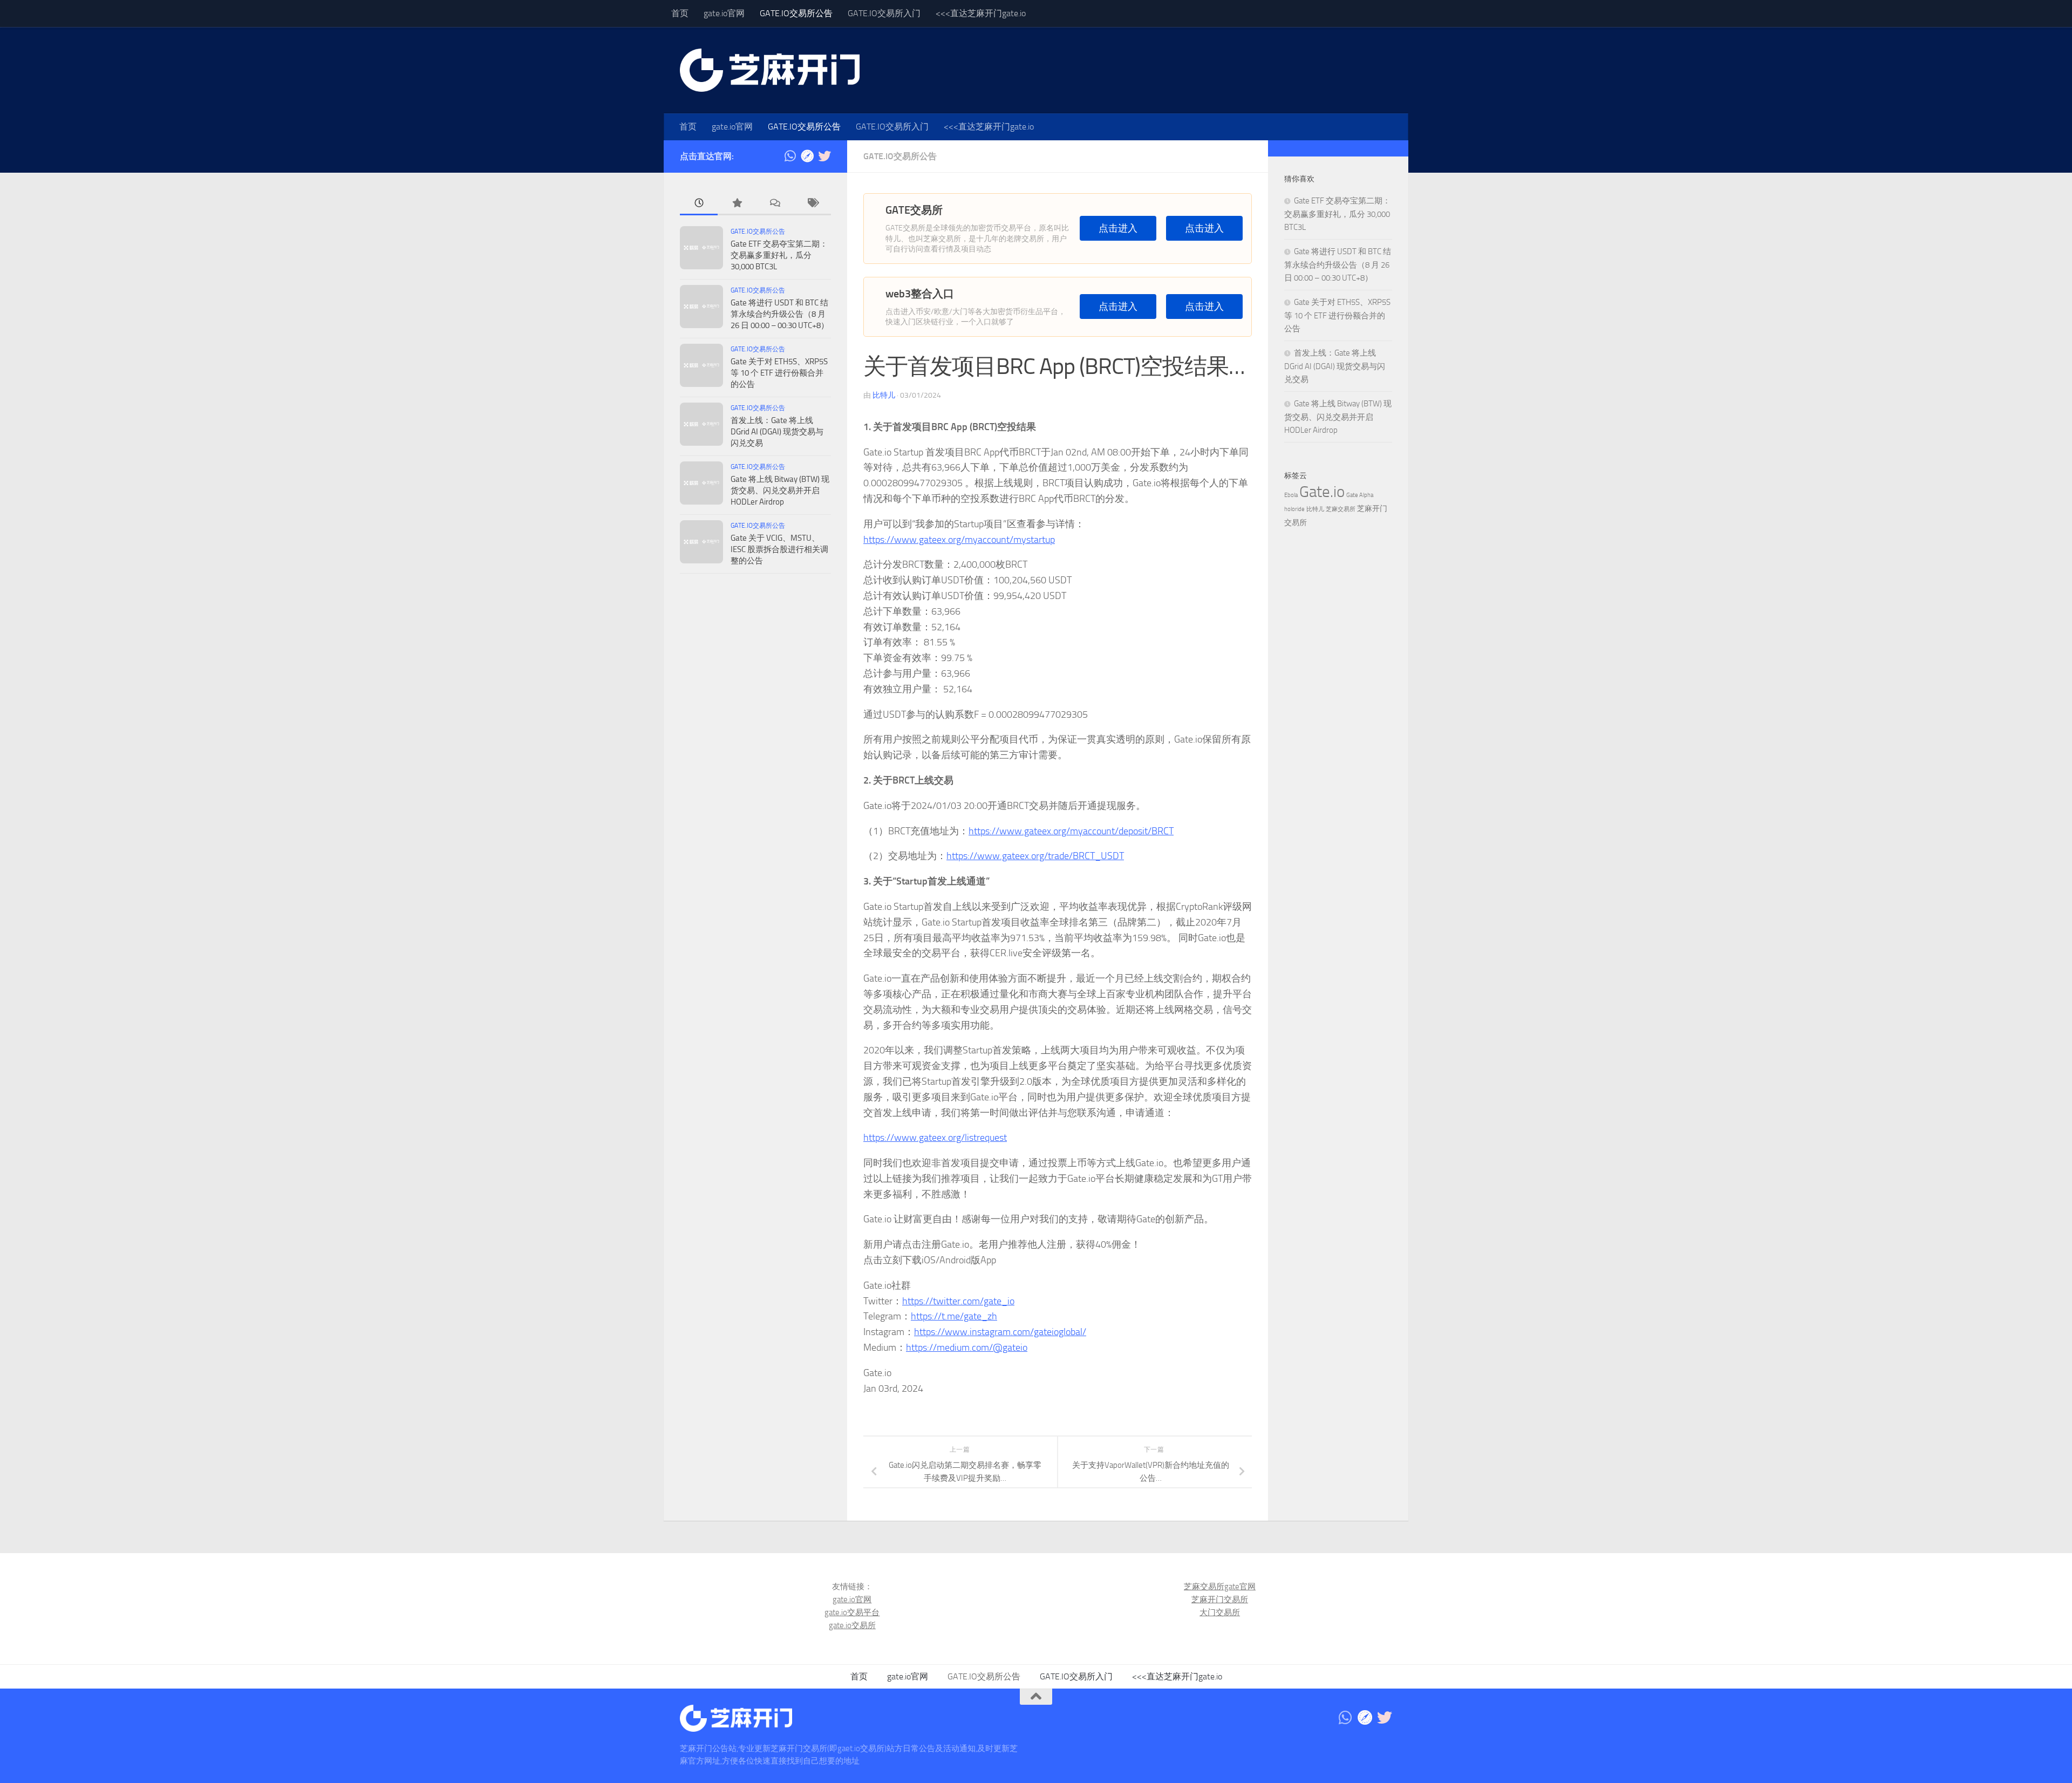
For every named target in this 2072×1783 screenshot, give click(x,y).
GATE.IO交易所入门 (884, 13)
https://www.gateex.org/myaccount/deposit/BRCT (1071, 831)
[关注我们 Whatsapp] (790, 156)
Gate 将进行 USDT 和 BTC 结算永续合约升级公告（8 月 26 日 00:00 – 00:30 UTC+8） (780, 314)
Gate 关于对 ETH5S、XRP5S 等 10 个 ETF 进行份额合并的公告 (779, 373)
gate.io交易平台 (852, 1612)
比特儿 (884, 395)
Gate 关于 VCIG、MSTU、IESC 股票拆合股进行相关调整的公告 (779, 549)
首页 (680, 13)
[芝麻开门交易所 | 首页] (770, 70)
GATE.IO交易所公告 (796, 13)
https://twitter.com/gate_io (958, 1301)
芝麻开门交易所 (1220, 1600)
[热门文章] (737, 204)
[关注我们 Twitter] (824, 156)
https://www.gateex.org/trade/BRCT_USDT (1035, 856)
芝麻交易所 (1341, 509)
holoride (1294, 509)
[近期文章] (699, 204)
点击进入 (1118, 229)
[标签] (812, 204)
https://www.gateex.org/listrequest (935, 1138)
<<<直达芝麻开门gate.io (981, 13)
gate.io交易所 (852, 1625)
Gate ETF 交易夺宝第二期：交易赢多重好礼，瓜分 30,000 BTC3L (779, 255)
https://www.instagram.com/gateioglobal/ (1000, 1332)
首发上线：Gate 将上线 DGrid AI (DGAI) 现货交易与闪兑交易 (777, 432)
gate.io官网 (724, 13)
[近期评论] (774, 204)
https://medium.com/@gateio (967, 1348)
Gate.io (1322, 492)
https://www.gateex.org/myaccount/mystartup (959, 540)
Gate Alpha (1360, 495)
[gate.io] (807, 156)
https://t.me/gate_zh (954, 1316)
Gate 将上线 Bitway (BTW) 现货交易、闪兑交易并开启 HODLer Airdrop (780, 491)
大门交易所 (1220, 1612)
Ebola (1291, 495)
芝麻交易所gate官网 (1220, 1587)
